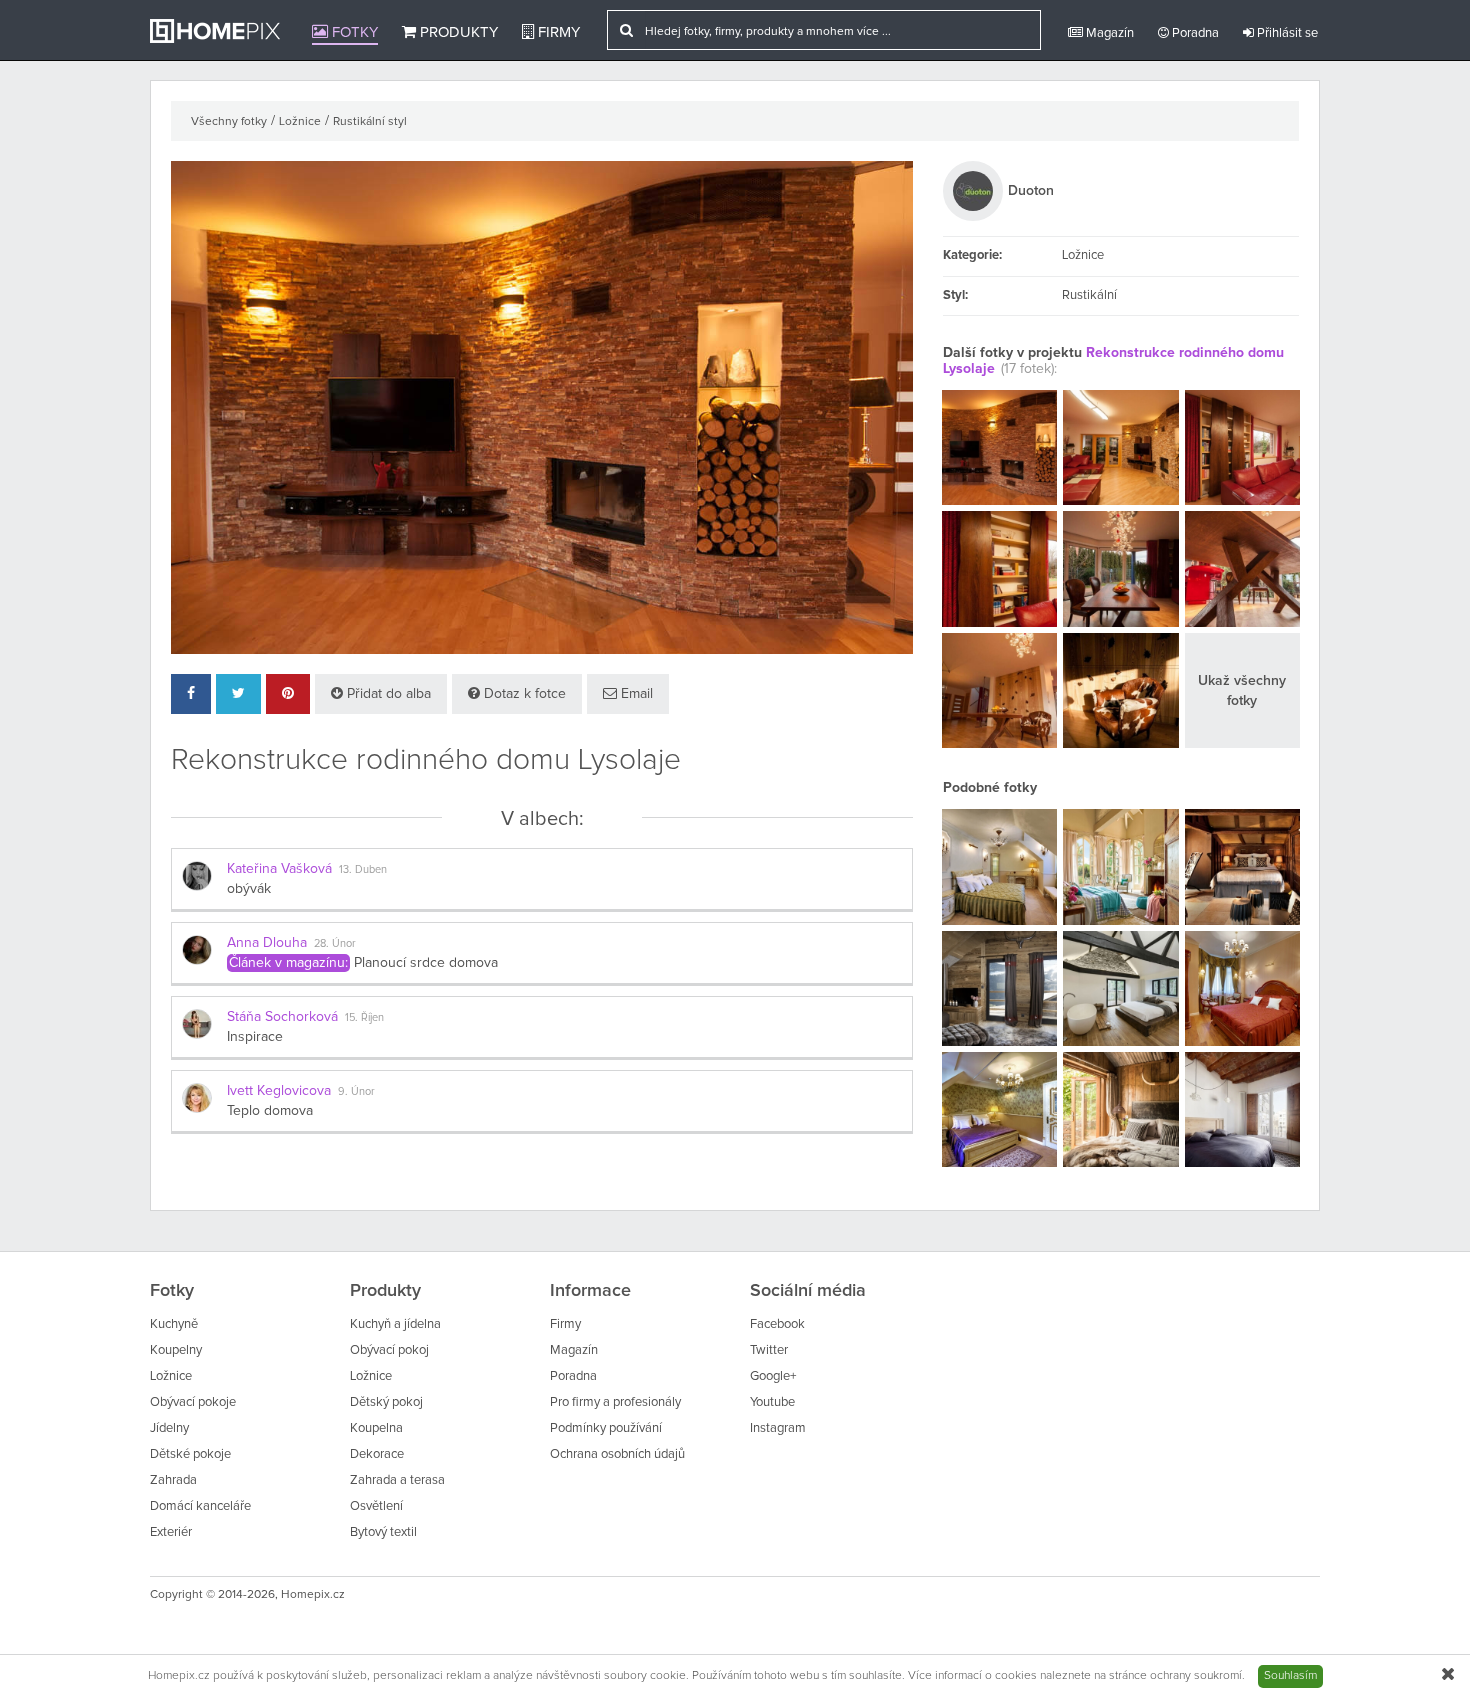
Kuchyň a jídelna (395, 1324)
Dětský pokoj (386, 1402)
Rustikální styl (370, 122)
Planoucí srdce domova (426, 963)
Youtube (772, 1402)
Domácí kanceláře (200, 1506)
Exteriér (171, 1532)
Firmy (557, 32)
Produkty (457, 32)
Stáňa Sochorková (282, 1017)
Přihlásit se (1286, 33)
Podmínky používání (606, 1428)
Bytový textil (383, 1532)
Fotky (353, 32)
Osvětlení (376, 1506)
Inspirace (255, 1037)
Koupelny (176, 1350)
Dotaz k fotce (523, 694)
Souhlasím (1290, 1676)
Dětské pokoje (190, 1454)
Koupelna (376, 1428)
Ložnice (300, 122)
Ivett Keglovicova (279, 1091)
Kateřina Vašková (279, 869)
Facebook (777, 1324)
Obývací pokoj (389, 1350)
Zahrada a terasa (397, 1480)
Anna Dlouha (267, 943)
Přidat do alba (387, 694)
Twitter (769, 1350)
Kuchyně (174, 1324)
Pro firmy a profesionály (615, 1402)
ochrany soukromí (1196, 1676)
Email (635, 694)
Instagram (778, 1428)
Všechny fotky (229, 122)
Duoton (1031, 191)
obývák (249, 889)
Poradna (1194, 33)
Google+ (773, 1376)
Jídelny (169, 1428)
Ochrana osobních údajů (617, 1454)
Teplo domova (270, 1111)
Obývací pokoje (193, 1402)
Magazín (1108, 33)
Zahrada (173, 1480)
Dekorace (377, 1454)
